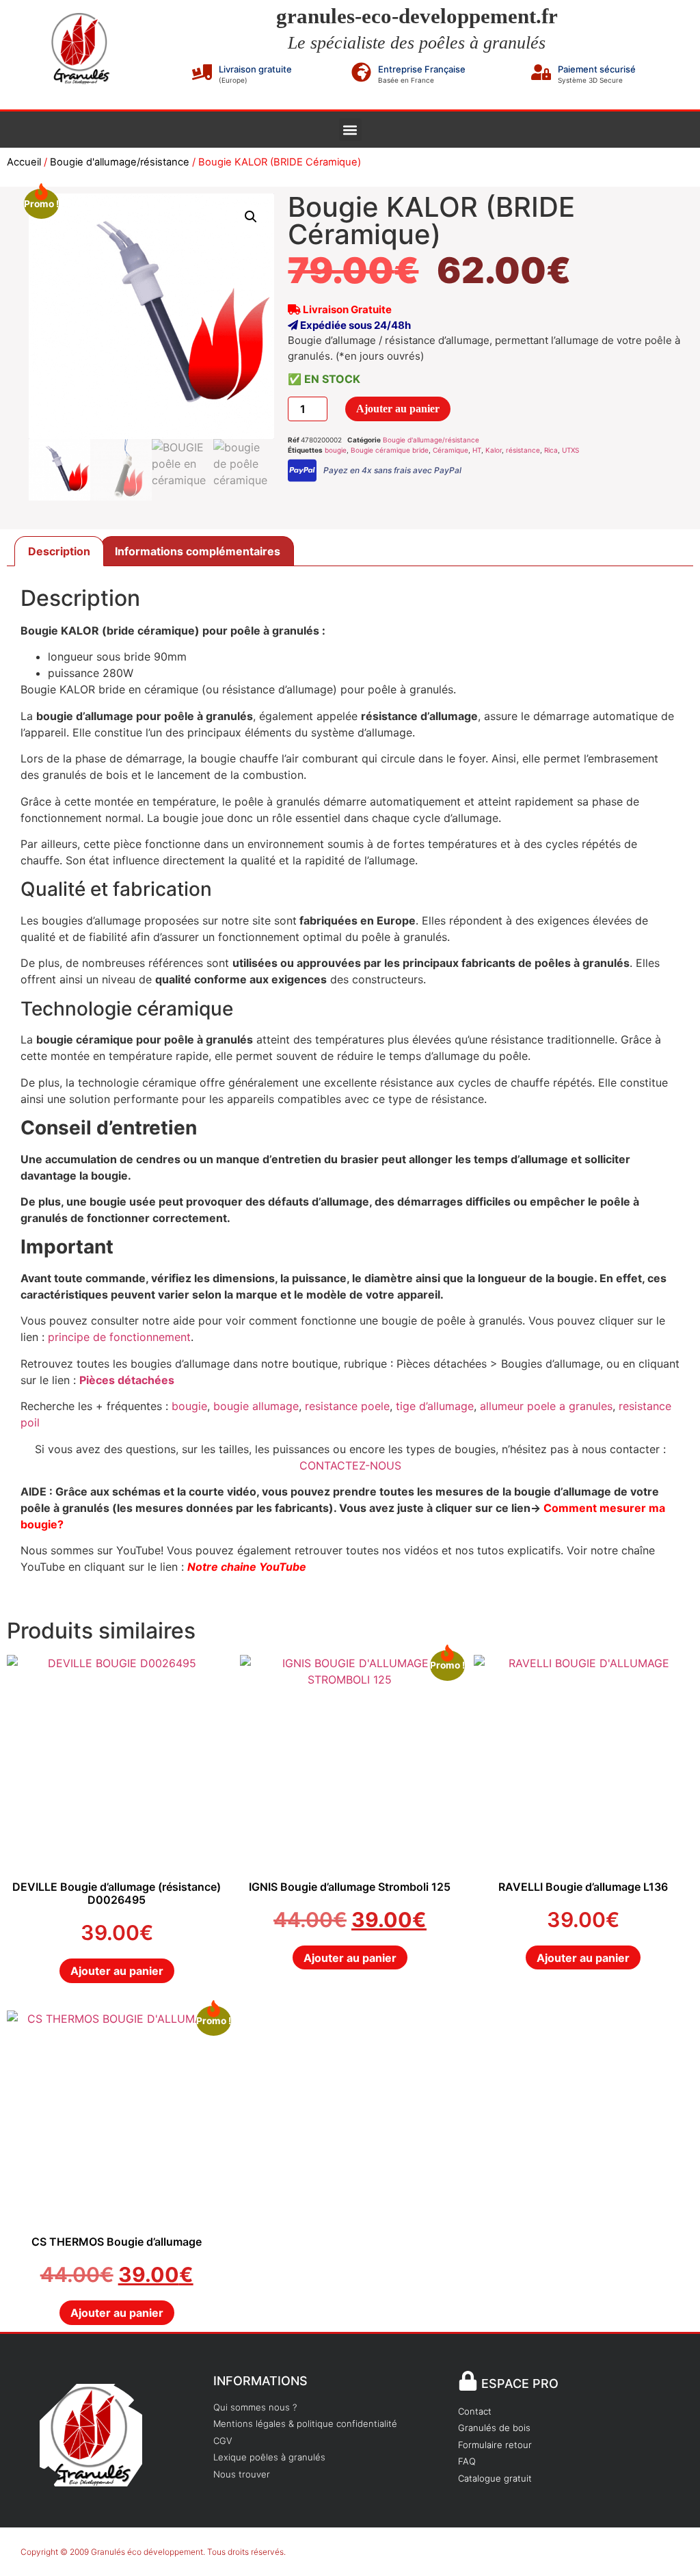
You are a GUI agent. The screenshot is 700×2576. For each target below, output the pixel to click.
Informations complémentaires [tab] (198, 551)
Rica (551, 450)
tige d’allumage (435, 1406)
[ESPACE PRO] (468, 2381)
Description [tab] (59, 551)
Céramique (450, 450)
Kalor (494, 450)
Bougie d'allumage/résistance (120, 162)
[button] (350, 130)
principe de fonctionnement (119, 1337)
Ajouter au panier (398, 409)
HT (477, 450)
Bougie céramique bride (390, 450)
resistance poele (347, 1406)
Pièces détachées (127, 1380)
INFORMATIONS (260, 2381)
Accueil (24, 162)
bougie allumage (256, 1406)
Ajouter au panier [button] (117, 1971)
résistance (523, 450)
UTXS (570, 450)
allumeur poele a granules (546, 1406)
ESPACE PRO (520, 2384)
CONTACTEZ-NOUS (350, 1465)
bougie (336, 450)
